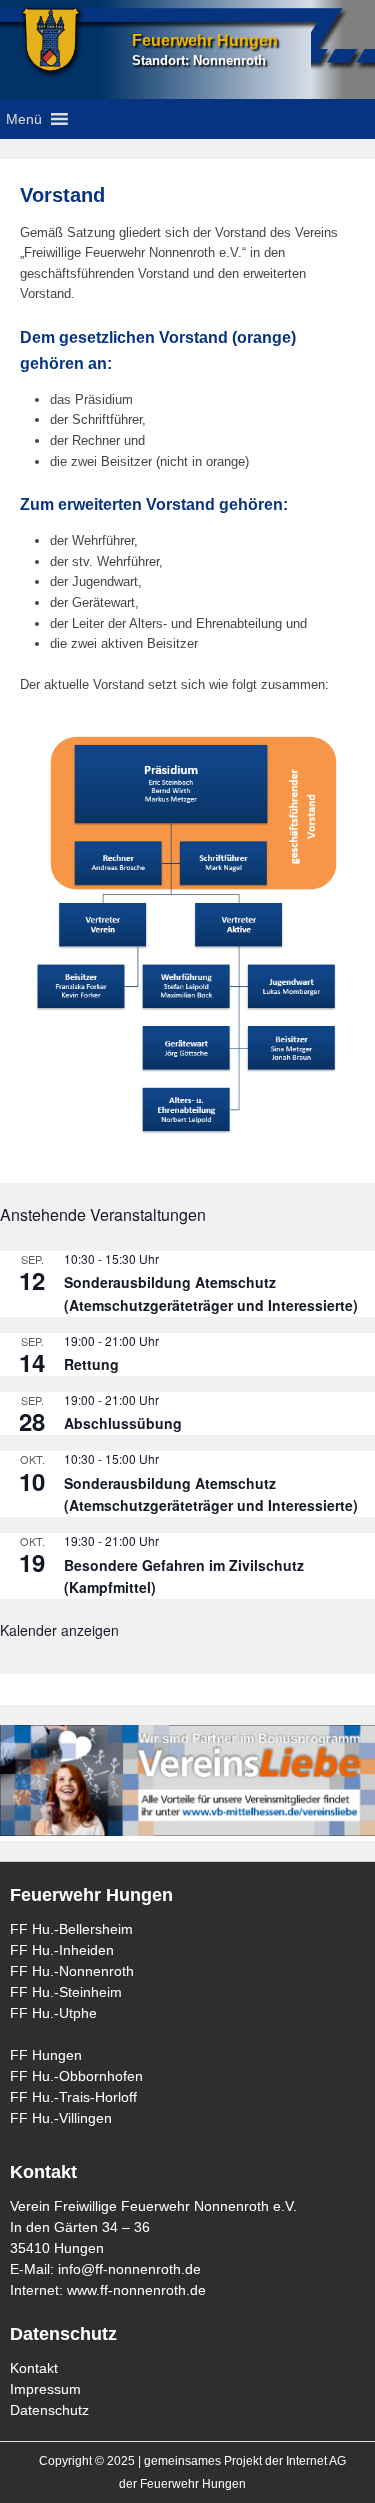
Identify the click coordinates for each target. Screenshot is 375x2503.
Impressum (45, 2389)
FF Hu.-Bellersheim (71, 1929)
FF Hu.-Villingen (61, 2118)
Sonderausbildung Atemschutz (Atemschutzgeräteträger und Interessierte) (211, 1293)
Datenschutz (49, 2410)
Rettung (91, 1364)
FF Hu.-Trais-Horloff (73, 2097)
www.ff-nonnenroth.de (136, 2290)
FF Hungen (46, 2055)
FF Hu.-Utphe (53, 2013)
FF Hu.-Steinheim (66, 1992)
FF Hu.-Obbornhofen (76, 2076)
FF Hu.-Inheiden (62, 1950)
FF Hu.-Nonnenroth (72, 1971)
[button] (24, 119)
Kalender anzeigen (59, 1630)
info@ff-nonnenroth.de (129, 2269)
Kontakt (34, 2368)
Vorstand (62, 195)
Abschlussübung (123, 1423)
